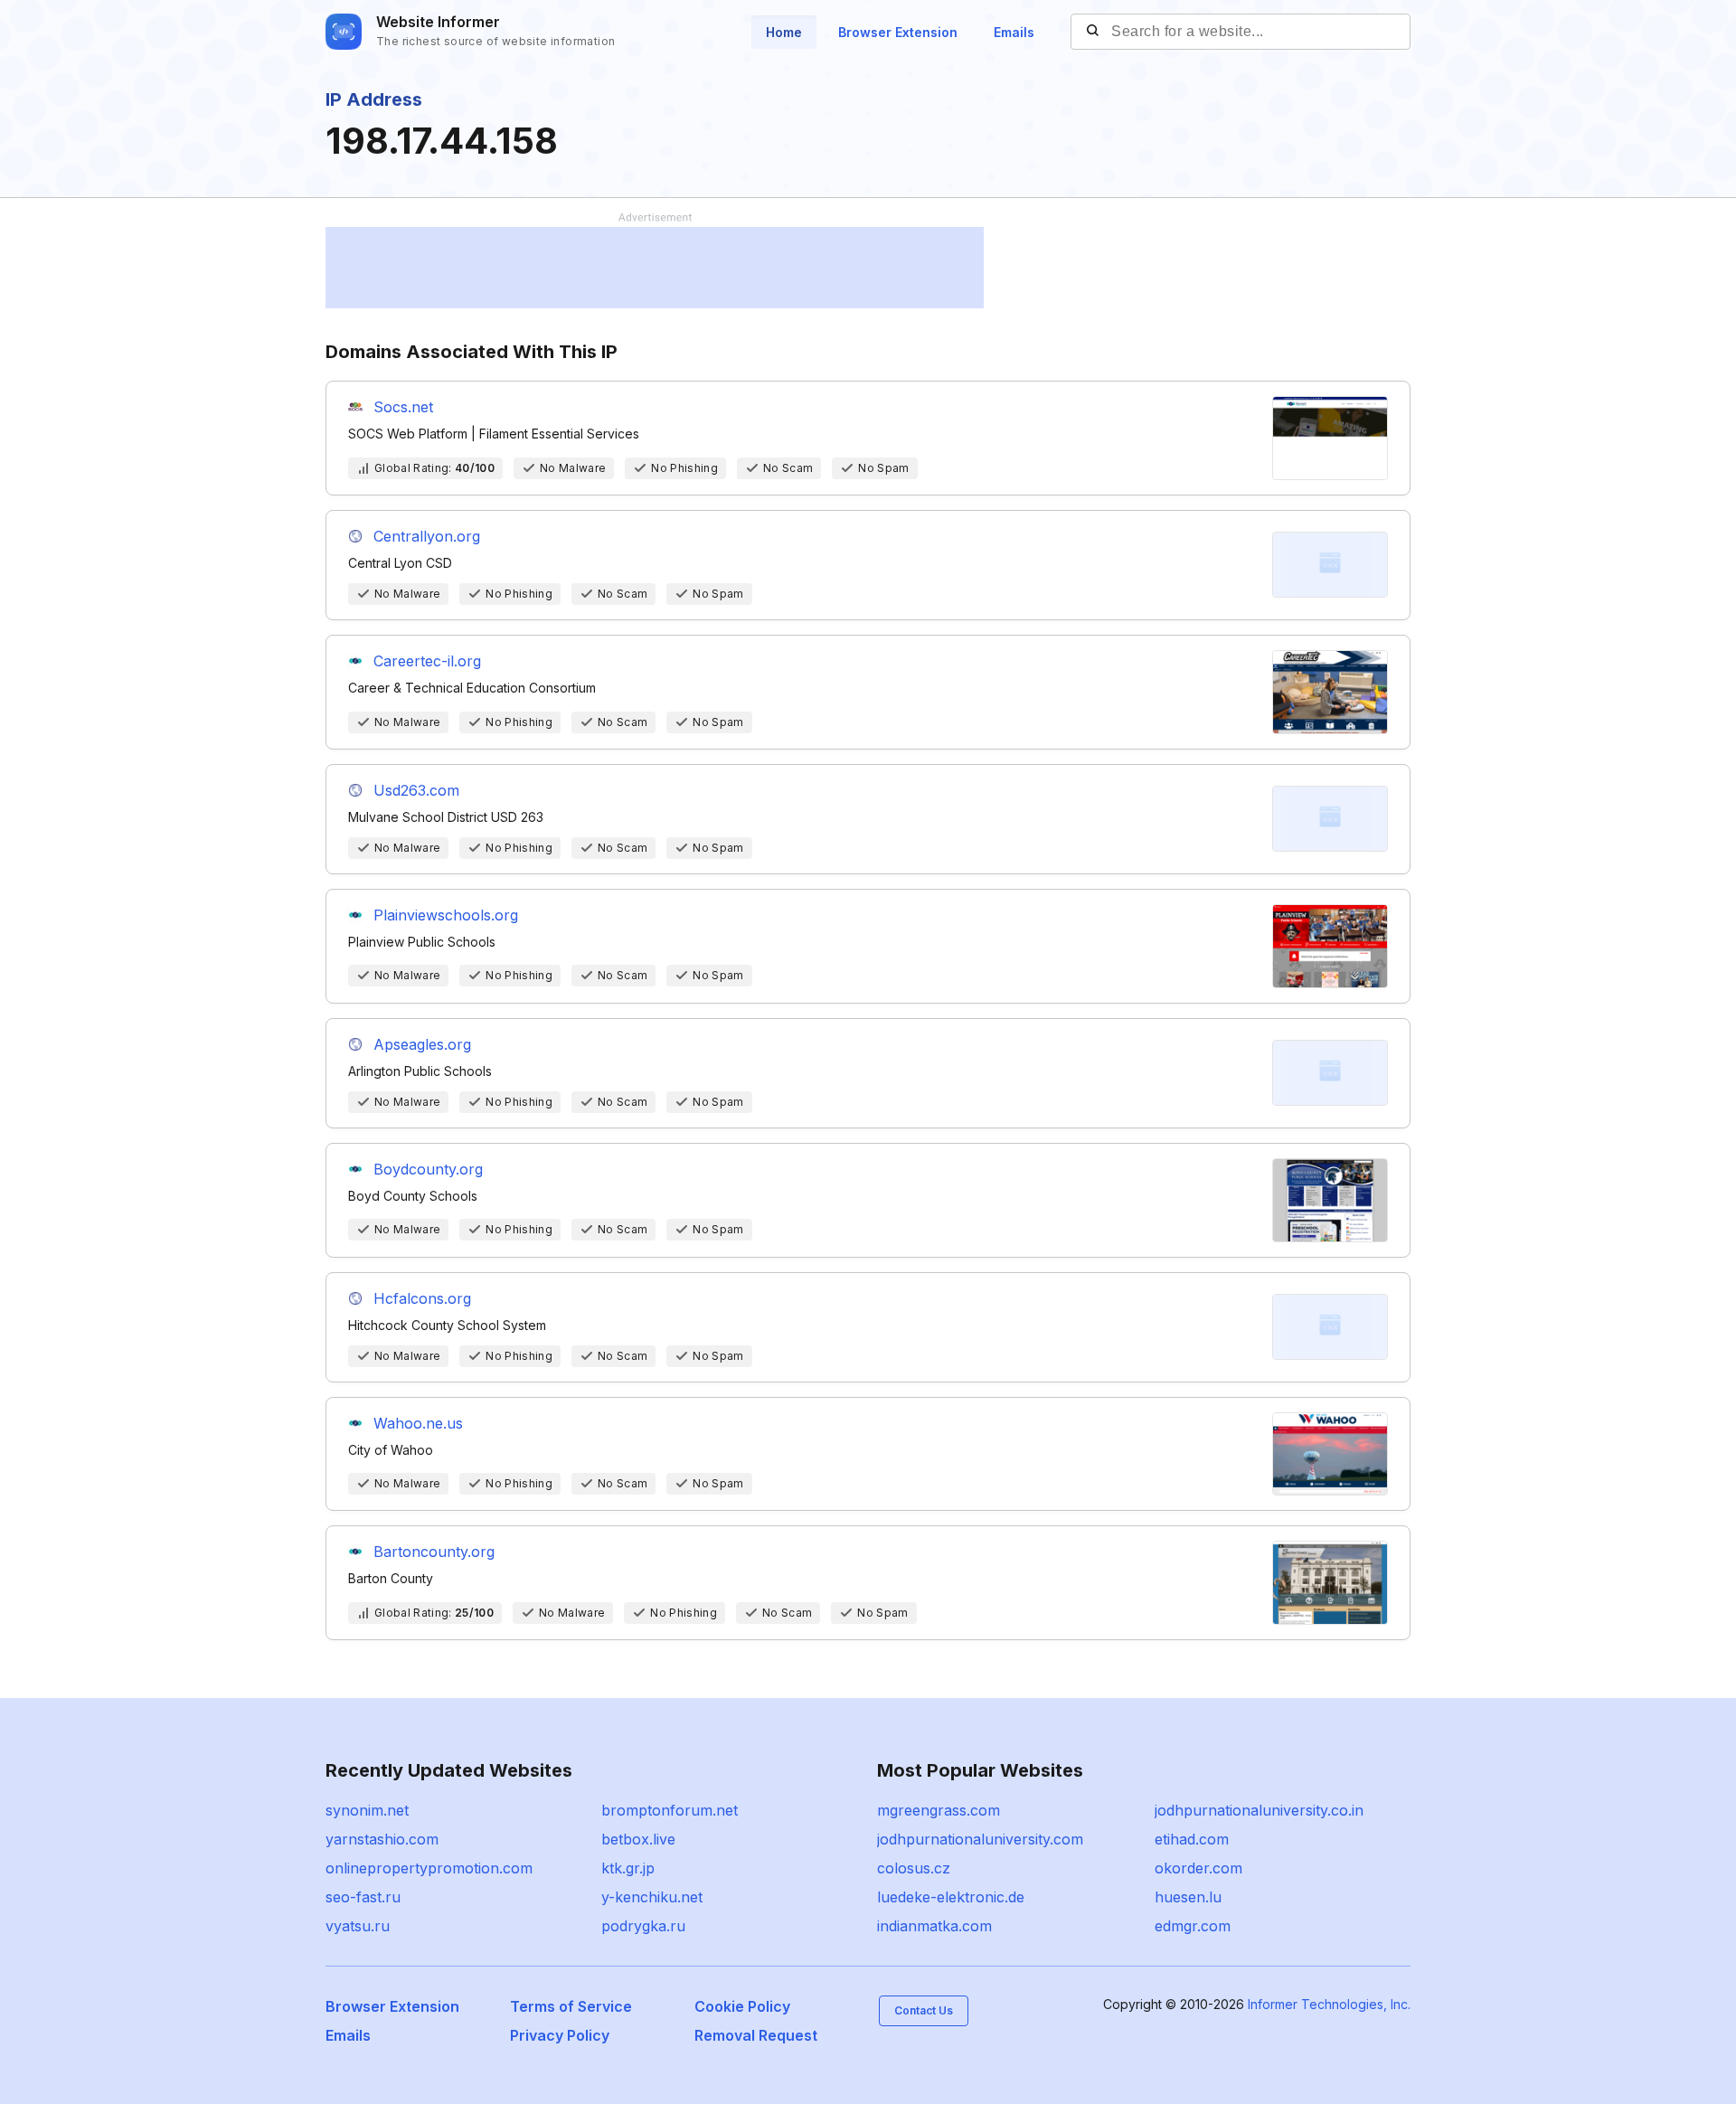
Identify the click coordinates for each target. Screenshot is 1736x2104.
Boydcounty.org (428, 1169)
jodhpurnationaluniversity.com (980, 1839)
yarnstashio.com (382, 1839)
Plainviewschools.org (446, 915)
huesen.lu (1188, 1897)
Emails (1014, 32)
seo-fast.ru (363, 1897)
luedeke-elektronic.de (951, 1897)
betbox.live (638, 1839)
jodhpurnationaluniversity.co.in (1259, 1810)
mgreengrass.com (939, 1810)
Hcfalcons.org (422, 1298)
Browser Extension (898, 32)
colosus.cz (914, 1868)
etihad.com (1192, 1839)
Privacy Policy (560, 2035)
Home (784, 32)
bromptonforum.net (670, 1810)
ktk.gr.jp (628, 1868)
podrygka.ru (643, 1926)
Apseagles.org (422, 1044)
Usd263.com (416, 790)
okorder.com (1198, 1868)
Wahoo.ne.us (418, 1423)
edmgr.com (1193, 1926)
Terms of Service (571, 2006)
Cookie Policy (742, 2006)
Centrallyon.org (427, 536)
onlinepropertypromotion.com (429, 1868)
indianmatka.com (934, 1926)
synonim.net (367, 1810)
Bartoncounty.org (434, 1552)
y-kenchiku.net (652, 1897)
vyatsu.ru (358, 1926)
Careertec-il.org (427, 661)
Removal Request (756, 2035)
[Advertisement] (655, 268)
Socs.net (403, 407)
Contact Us (924, 2010)
